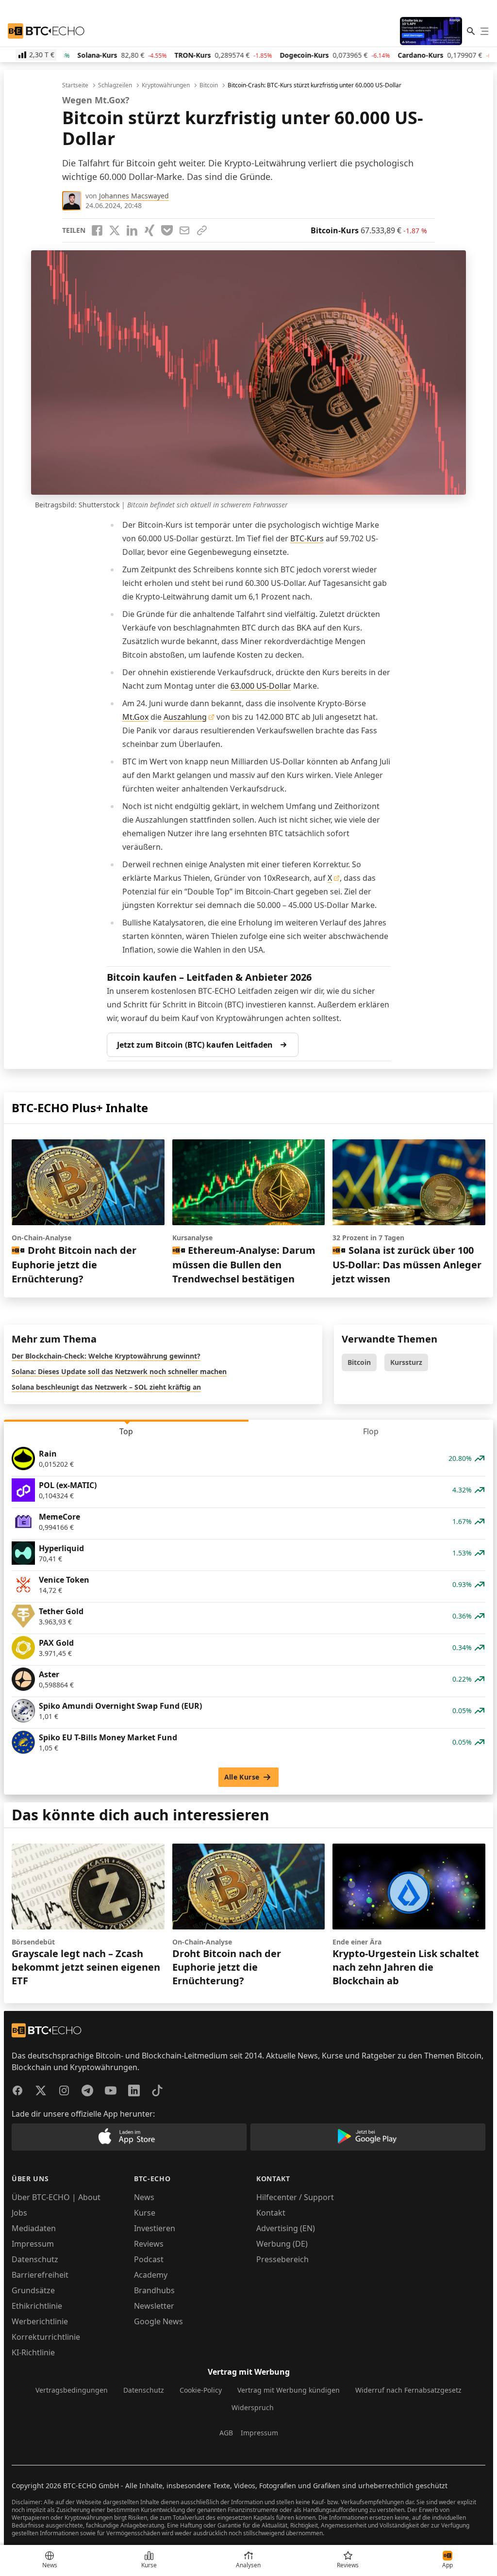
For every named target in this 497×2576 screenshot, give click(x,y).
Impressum (33, 2244)
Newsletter (154, 2306)
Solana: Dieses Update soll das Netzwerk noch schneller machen (119, 1371)
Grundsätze (33, 2290)
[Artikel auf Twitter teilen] (115, 230)
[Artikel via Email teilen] (184, 230)
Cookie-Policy (201, 2390)
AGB (226, 2433)
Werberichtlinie (40, 2321)
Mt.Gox (135, 717)
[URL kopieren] (202, 230)
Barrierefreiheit (40, 2275)
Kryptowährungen (166, 85)
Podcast (149, 2259)
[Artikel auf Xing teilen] (149, 230)
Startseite (75, 85)
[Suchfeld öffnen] (471, 31)
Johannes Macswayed (134, 196)
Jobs (19, 2213)
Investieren (155, 2228)
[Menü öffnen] (484, 31)
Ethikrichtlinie (37, 2306)
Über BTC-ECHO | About (56, 2197)
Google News (158, 2321)
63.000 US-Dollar (261, 686)
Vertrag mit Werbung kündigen (289, 2390)
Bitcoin (209, 85)
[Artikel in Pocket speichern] (167, 230)
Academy (151, 2275)
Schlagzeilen (115, 85)
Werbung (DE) (282, 2244)
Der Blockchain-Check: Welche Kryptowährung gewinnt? (106, 1356)
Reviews (149, 2244)
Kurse (145, 2213)
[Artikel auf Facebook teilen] (97, 230)
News (144, 2197)
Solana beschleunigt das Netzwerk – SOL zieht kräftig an (106, 1387)
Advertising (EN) (286, 2228)
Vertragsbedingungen (72, 2390)
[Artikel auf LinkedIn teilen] (132, 230)
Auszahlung (185, 717)
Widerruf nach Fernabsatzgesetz (408, 2390)
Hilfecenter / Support (295, 2197)
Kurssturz (406, 1362)
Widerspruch (253, 2407)
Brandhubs (154, 2290)
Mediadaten (34, 2228)
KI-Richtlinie (33, 2352)
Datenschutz (35, 2259)
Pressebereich (282, 2259)
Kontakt (271, 2213)
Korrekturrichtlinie (46, 2337)
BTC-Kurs (307, 538)
